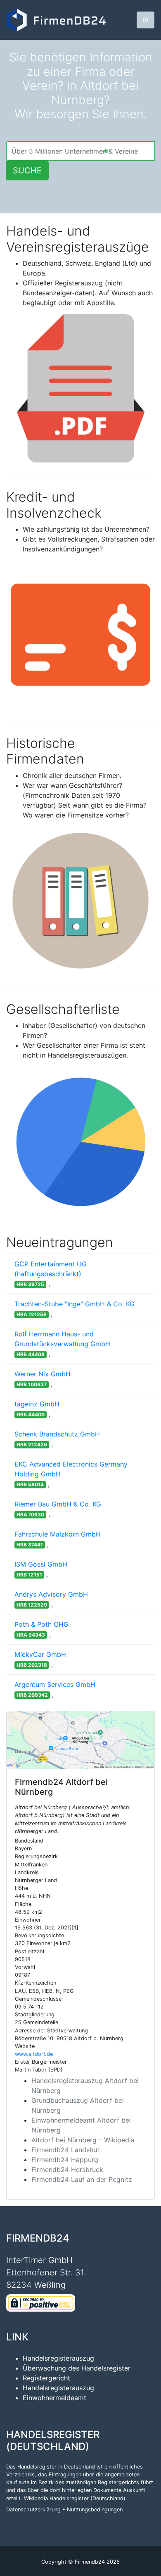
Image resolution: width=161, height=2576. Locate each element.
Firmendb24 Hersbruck (67, 2170)
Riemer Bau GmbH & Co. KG (58, 1504)
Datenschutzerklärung (33, 2509)
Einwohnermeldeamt (54, 2398)
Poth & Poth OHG (41, 1624)
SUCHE (27, 170)
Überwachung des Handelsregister (77, 2368)
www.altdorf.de (34, 2054)
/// (146, 20)
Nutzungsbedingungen (95, 2509)
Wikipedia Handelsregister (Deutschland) (75, 2498)
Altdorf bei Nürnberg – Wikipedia (83, 2140)
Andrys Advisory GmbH (51, 1594)
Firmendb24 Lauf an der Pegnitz (82, 2179)
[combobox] (80, 151)
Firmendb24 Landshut (65, 2150)
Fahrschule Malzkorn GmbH (58, 1534)
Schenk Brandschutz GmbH (57, 1434)
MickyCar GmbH (40, 1654)
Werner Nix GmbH (43, 1374)
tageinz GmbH (37, 1404)
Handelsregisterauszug (58, 2358)
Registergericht (46, 2378)
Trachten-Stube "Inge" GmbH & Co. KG (75, 1304)
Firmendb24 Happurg (65, 2160)
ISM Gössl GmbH (41, 1564)
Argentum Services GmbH (55, 1684)
